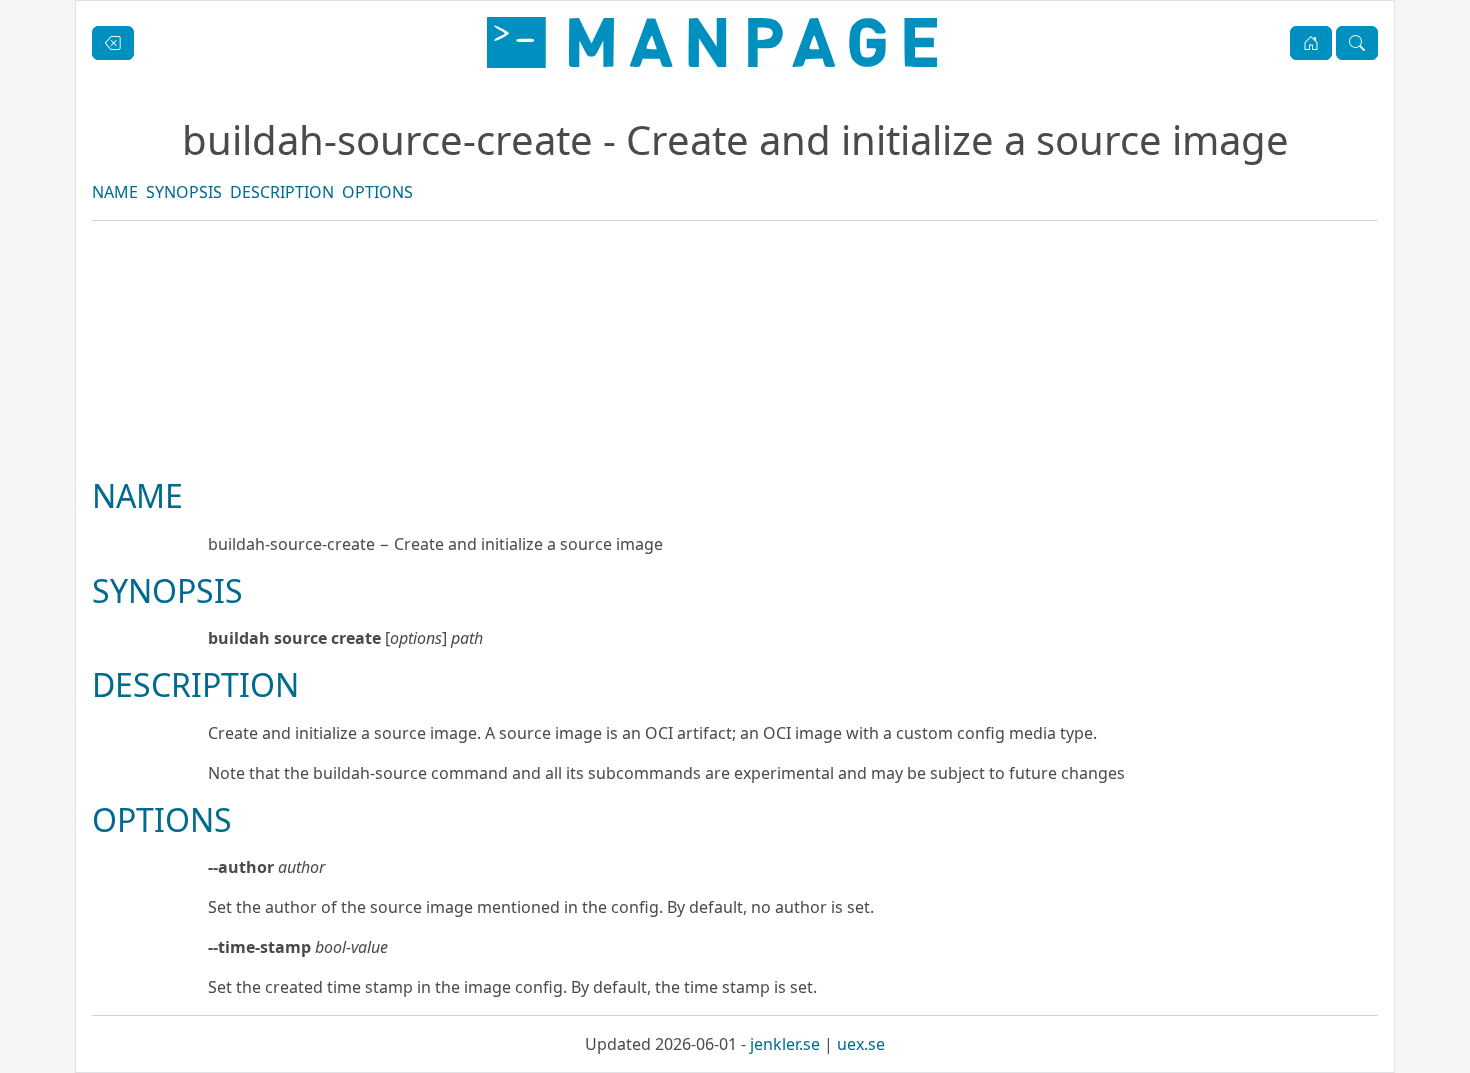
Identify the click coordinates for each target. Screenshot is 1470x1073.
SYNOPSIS (184, 192)
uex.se (861, 1044)
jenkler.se (785, 1044)
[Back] (113, 43)
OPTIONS (377, 192)
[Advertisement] (735, 417)
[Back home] (712, 42)
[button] (1311, 43)
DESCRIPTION (282, 192)
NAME (115, 192)
